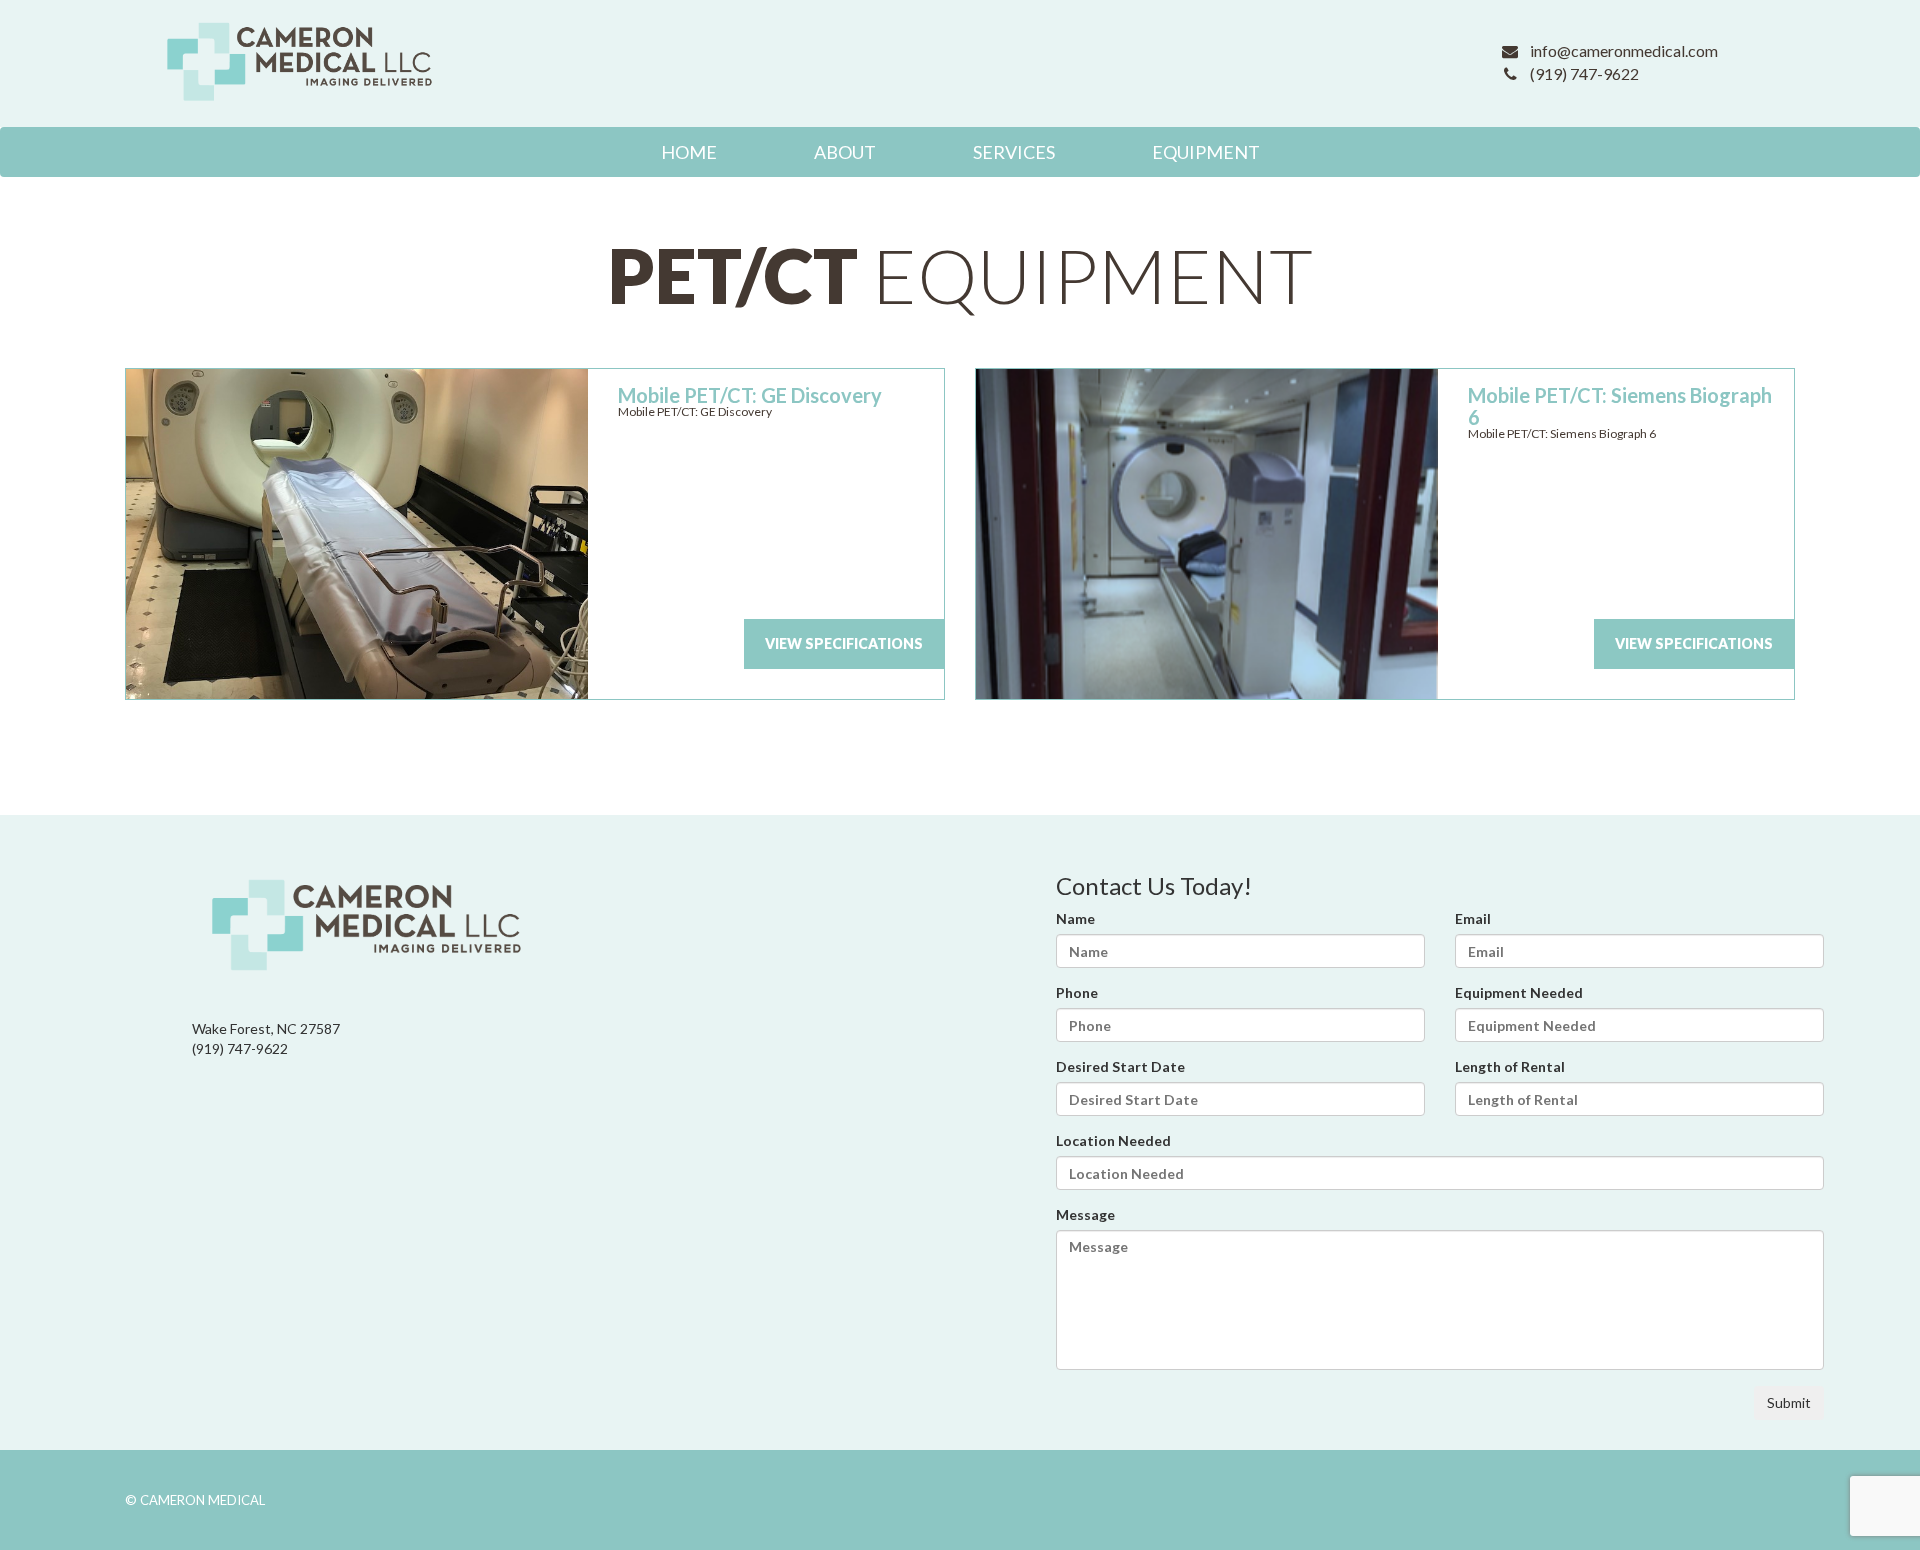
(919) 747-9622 (1584, 73)
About (845, 152)
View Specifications (844, 643)
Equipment (1206, 152)
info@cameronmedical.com (1624, 50)
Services (1014, 152)
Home (689, 152)
